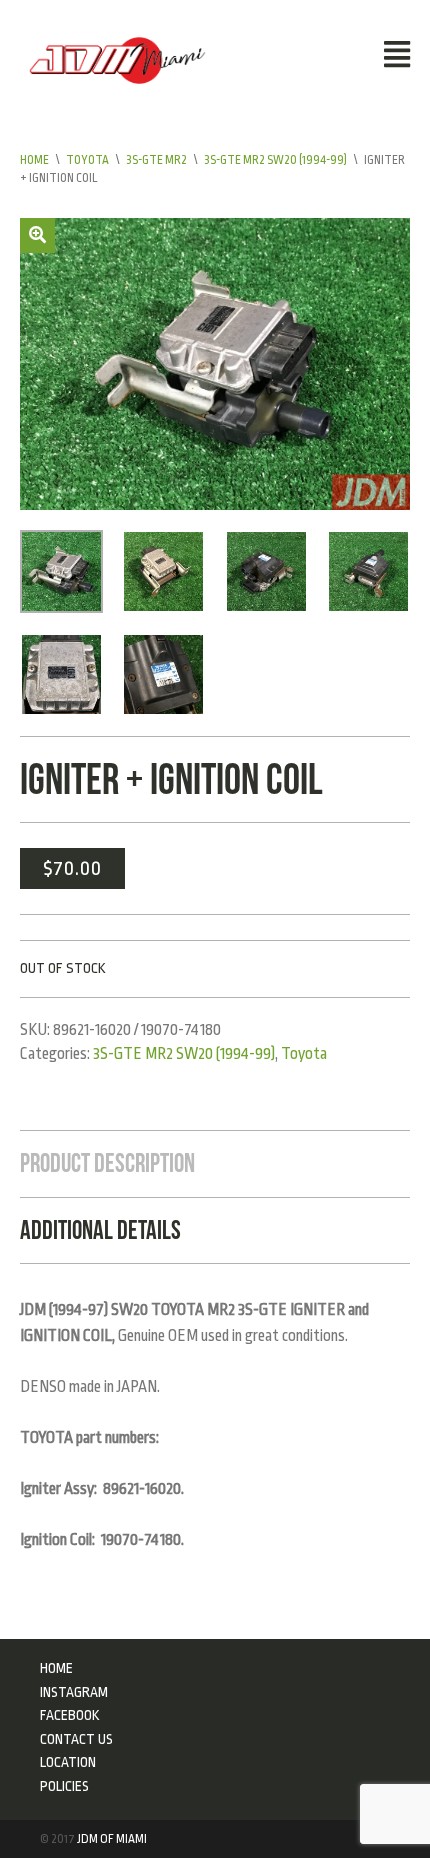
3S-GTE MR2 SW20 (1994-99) (275, 160)
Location (68, 1762)
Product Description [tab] (107, 1163)
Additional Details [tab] (100, 1230)
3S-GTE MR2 (156, 160)
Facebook (70, 1715)
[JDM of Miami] (117, 59)
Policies (64, 1786)
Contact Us (76, 1739)
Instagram (74, 1692)
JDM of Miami (112, 1839)
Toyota (87, 160)
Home (34, 160)
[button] (37, 235)
